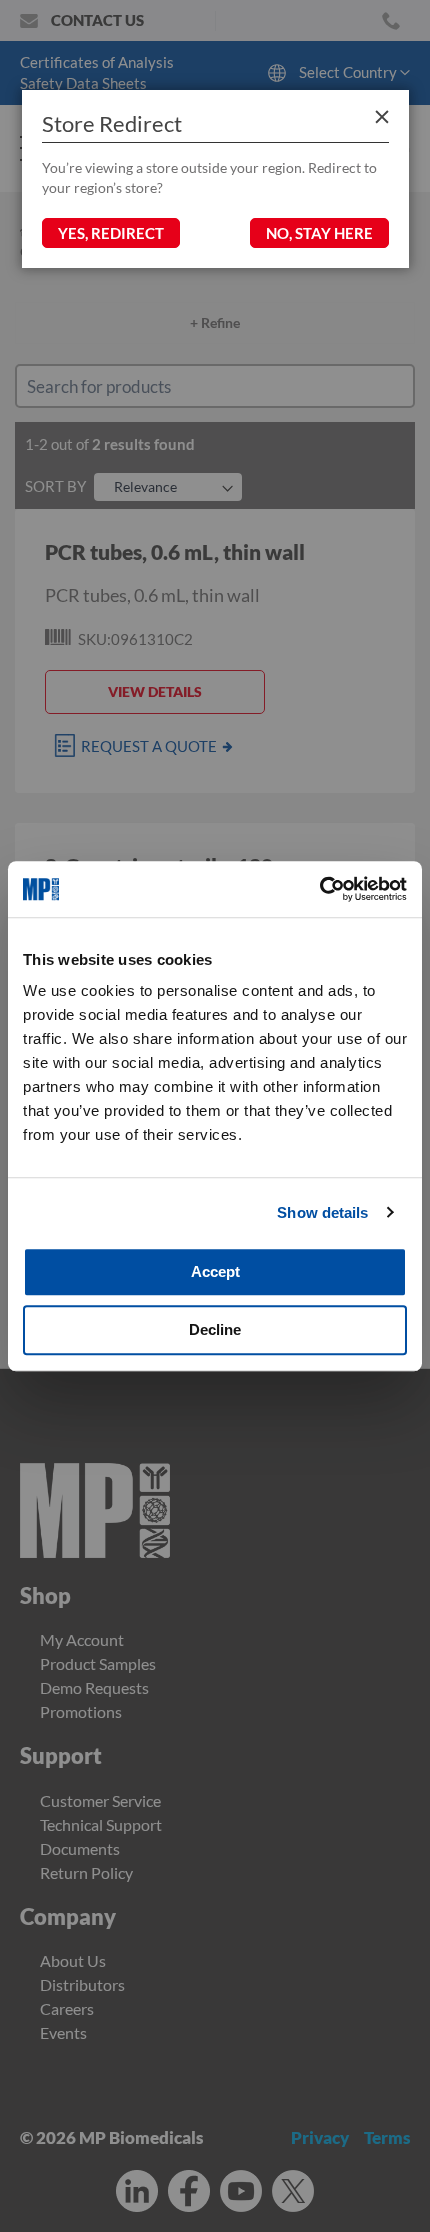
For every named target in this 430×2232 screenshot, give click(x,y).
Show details (322, 1212)
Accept (215, 1271)
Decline (215, 1329)
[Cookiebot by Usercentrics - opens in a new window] (319, 889)
